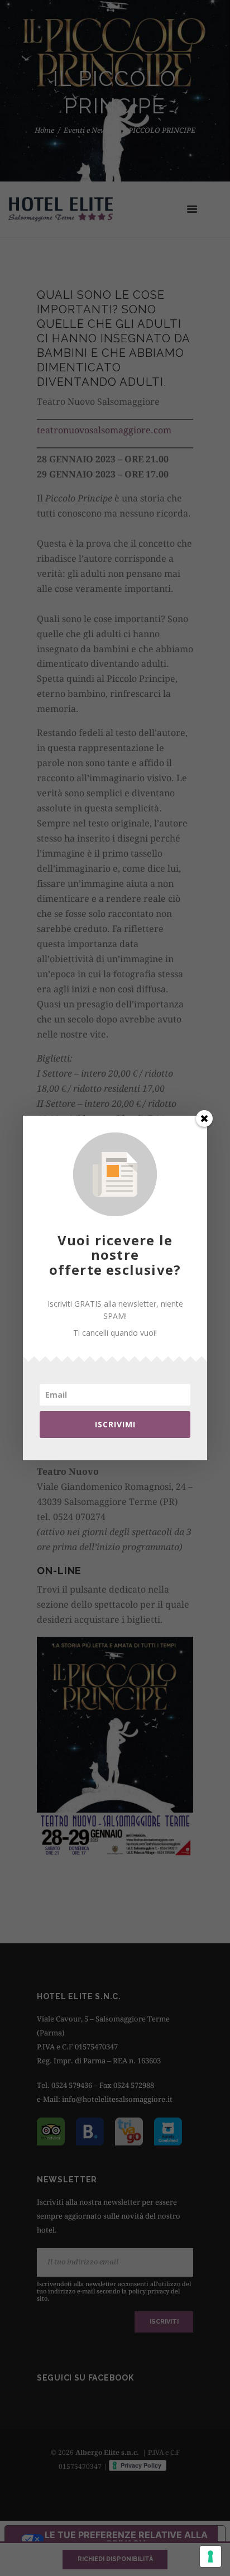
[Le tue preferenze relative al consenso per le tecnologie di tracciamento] (210, 2556)
